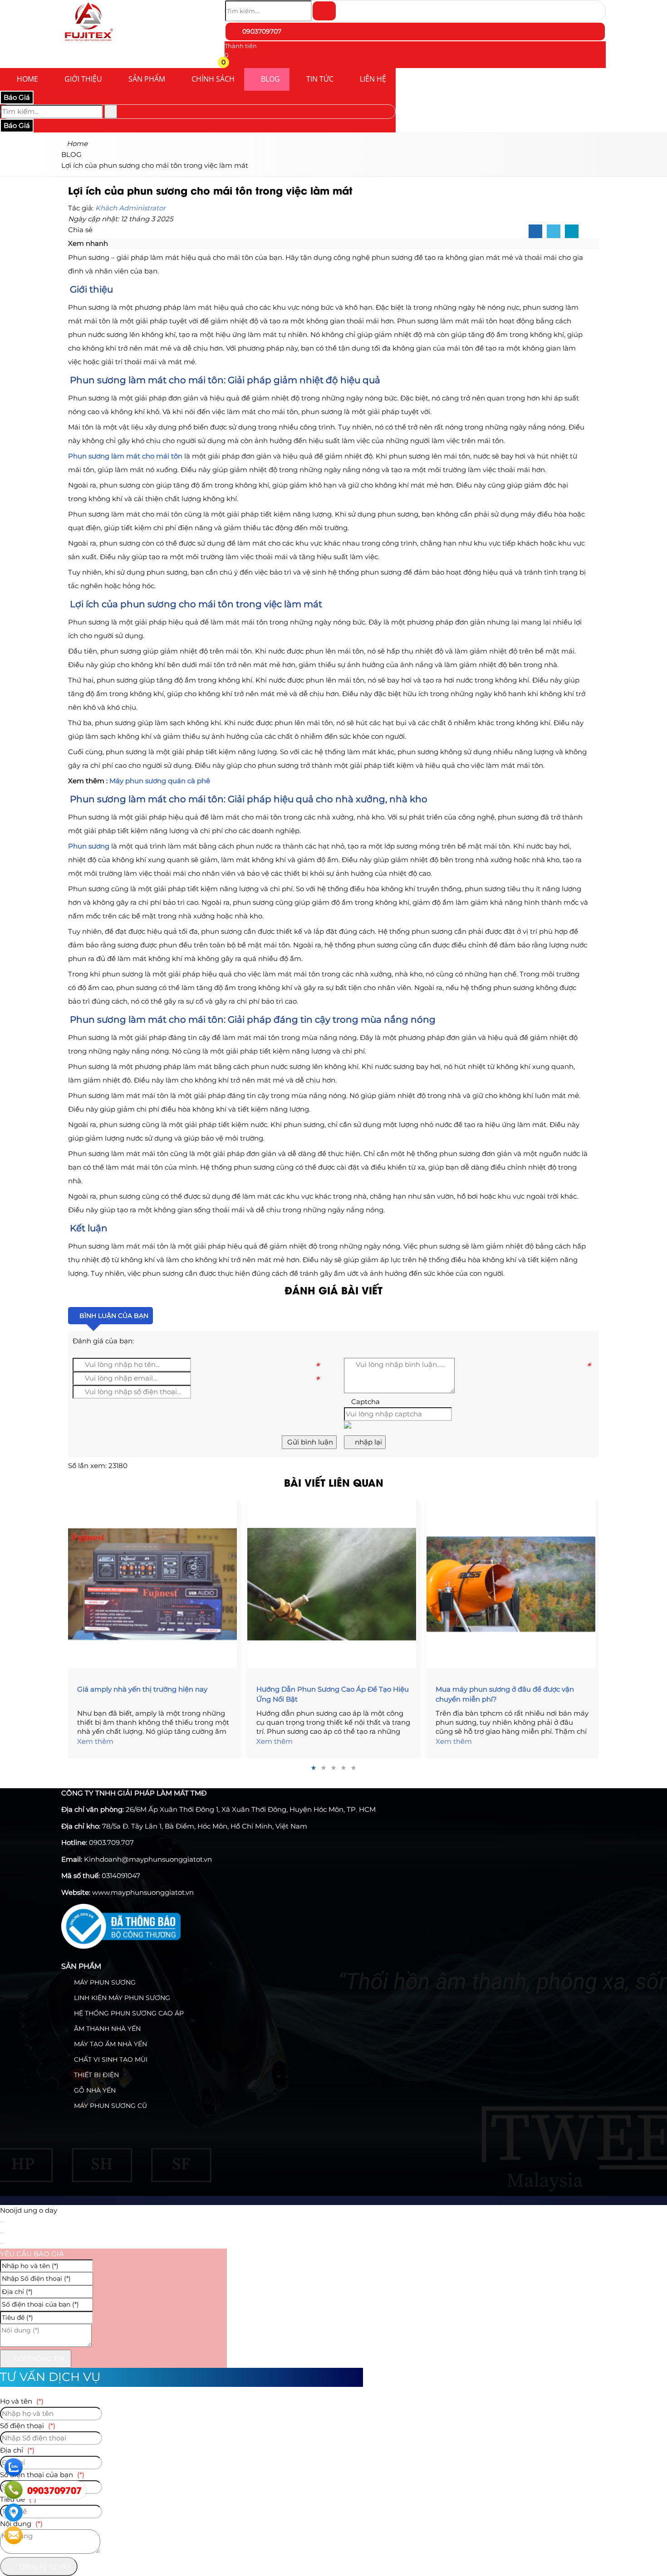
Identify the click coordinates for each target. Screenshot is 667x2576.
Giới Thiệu (83, 79)
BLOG (270, 79)
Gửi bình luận (309, 1442)
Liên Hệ (373, 79)
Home (27, 79)
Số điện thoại (28, 2426)
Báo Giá (17, 97)
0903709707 (261, 31)
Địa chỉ (17, 2450)
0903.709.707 (111, 1842)
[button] (230, 64)
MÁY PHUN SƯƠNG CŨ (110, 2106)
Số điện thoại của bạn (42, 2475)
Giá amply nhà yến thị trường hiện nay (142, 1689)
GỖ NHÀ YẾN (94, 2090)
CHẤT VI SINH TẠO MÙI (110, 2059)
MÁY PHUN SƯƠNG (104, 1982)
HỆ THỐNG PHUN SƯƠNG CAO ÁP (128, 2013)
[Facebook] (535, 232)
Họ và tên (22, 2401)
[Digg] (572, 232)
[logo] (88, 43)
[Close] (2, 2222)
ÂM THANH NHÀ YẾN (106, 2029)
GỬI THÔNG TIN (38, 2359)
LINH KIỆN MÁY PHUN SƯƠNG (121, 1998)
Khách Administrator (130, 208)
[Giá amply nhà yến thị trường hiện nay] (154, 1584)
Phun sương (89, 846)
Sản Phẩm (147, 79)
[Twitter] (554, 232)
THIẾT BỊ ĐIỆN (96, 2075)
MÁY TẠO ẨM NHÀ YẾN (110, 2044)
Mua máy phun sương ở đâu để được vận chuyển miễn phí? (505, 1694)
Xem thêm (95, 1741)
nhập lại (368, 1442)
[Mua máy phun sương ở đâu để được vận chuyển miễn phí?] (513, 1584)
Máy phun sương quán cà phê (160, 781)
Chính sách (213, 79)
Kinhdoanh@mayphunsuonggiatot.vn (148, 1859)
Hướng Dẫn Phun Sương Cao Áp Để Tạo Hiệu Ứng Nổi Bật (333, 1694)
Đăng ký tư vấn (44, 2566)
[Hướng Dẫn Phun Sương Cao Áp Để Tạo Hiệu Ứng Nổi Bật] (333, 1584)
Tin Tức (320, 79)
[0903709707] (14, 2490)
